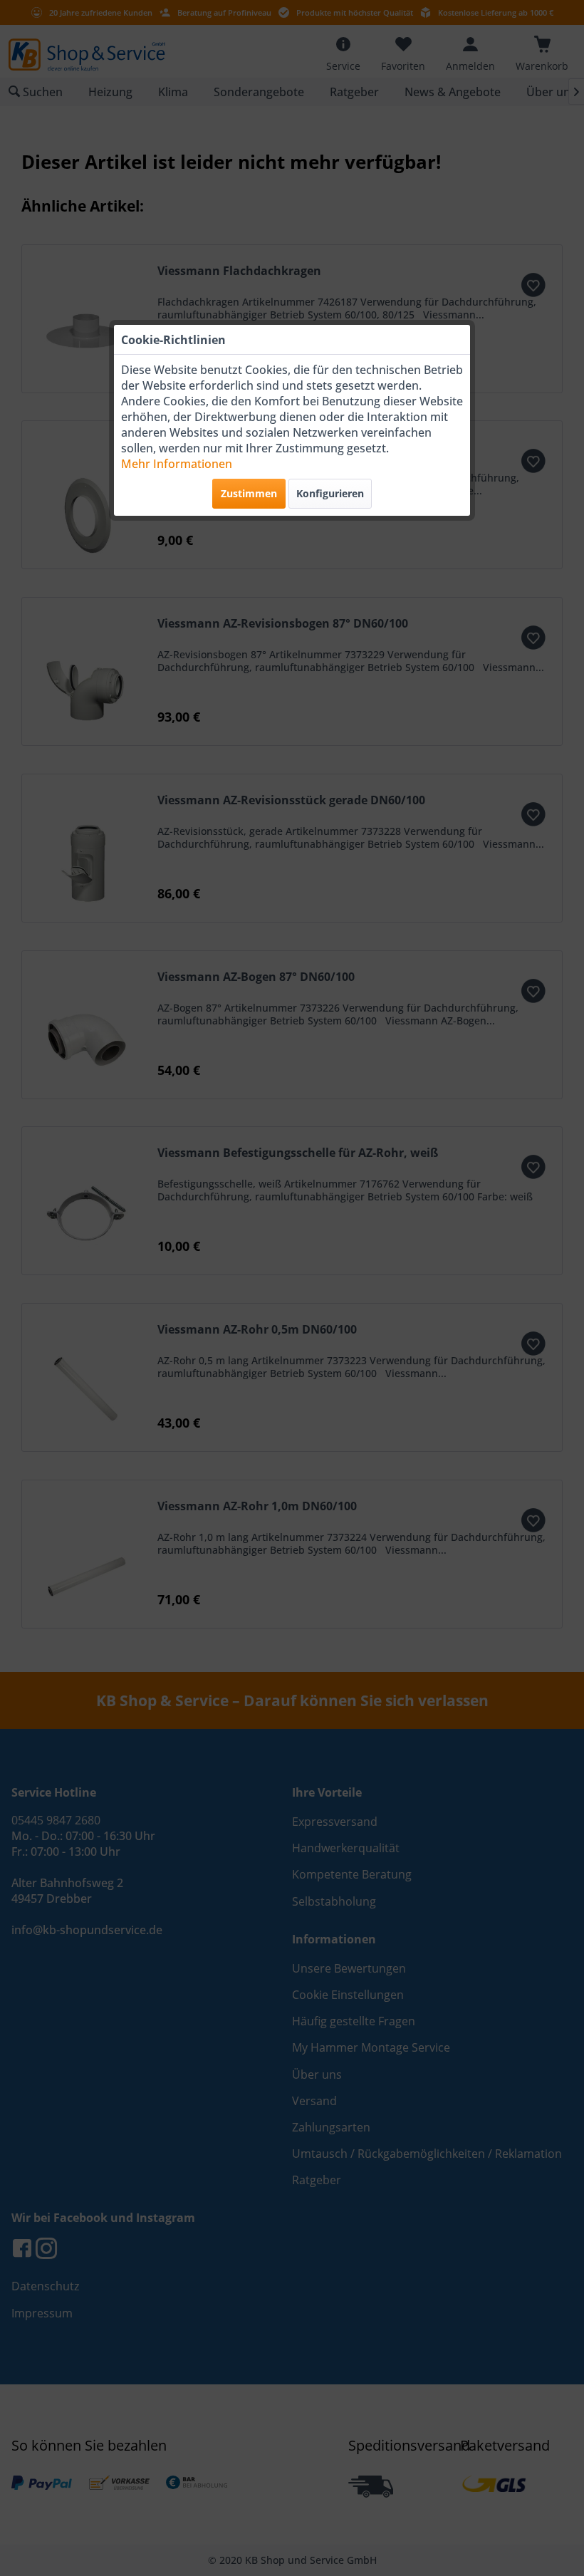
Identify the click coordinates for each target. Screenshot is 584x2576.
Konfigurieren (330, 493)
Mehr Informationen (177, 464)
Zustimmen (249, 493)
